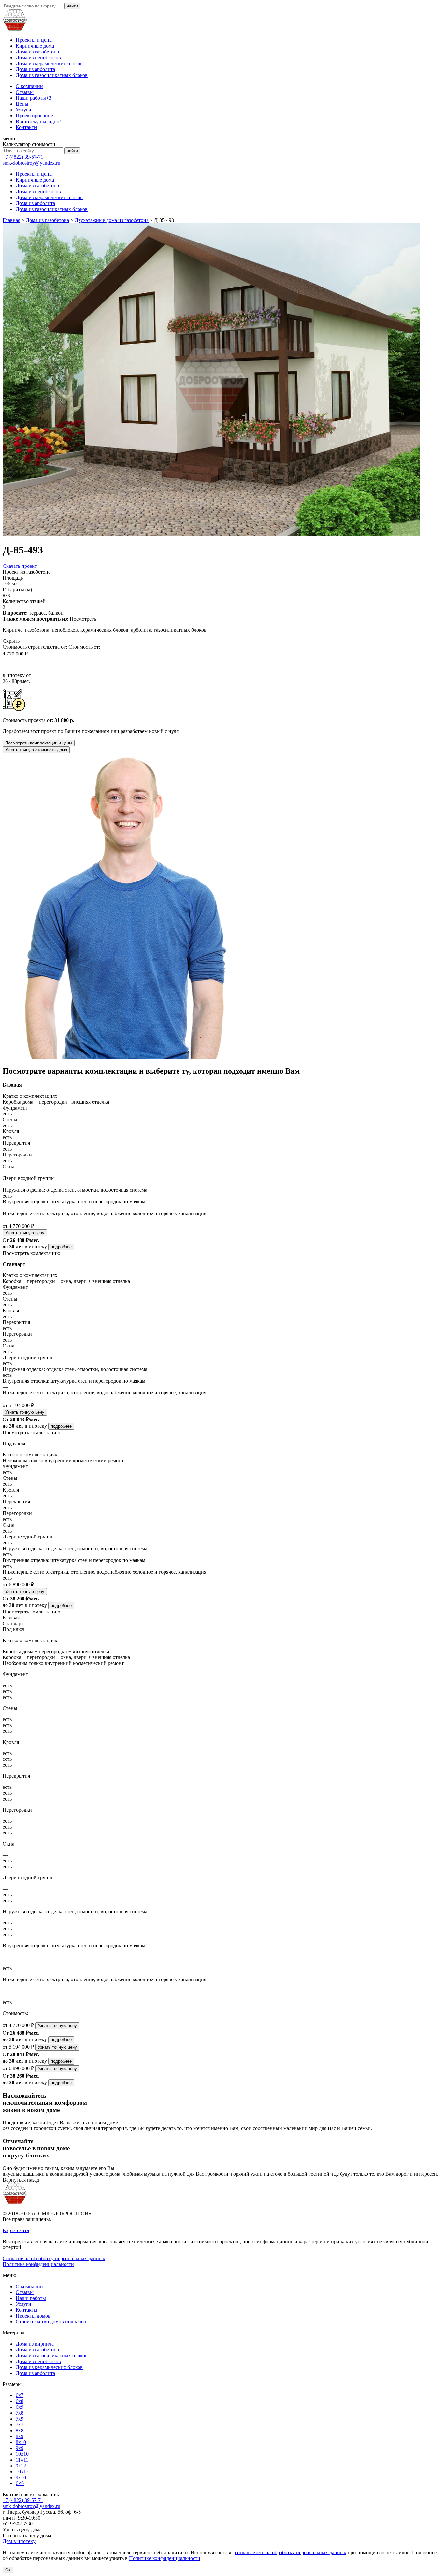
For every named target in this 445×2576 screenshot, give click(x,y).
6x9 (20, 2407)
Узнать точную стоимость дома (36, 750)
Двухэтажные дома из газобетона (112, 220)
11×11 (22, 2460)
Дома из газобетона (37, 52)
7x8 (20, 2413)
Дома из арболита (35, 69)
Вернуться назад (21, 2180)
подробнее (61, 1247)
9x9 (20, 2448)
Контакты (27, 127)
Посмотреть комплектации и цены (39, 743)
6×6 (20, 2483)
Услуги (23, 110)
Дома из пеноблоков (38, 58)
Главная (11, 220)
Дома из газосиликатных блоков (52, 75)
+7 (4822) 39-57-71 (23, 157)
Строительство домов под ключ (51, 2322)
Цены (22, 104)
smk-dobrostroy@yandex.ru (31, 163)
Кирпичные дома (35, 46)
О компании (29, 86)
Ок (8, 2570)
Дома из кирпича (35, 2344)
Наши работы (34, 98)
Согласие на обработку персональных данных (54, 2258)
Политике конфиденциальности (165, 2558)
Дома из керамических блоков (49, 63)
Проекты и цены (34, 40)
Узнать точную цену (25, 1233)
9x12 (21, 2466)
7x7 (20, 2425)
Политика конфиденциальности (38, 2264)
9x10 (21, 2477)
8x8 (20, 2430)
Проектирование (34, 116)
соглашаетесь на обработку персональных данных (291, 2552)
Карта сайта (16, 2230)
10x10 (22, 2454)
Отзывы (25, 92)
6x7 (20, 2395)
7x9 (20, 2419)
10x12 (22, 2472)
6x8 (20, 2401)
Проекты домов (33, 2316)
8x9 (20, 2436)
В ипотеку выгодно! (38, 121)
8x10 (21, 2442)
